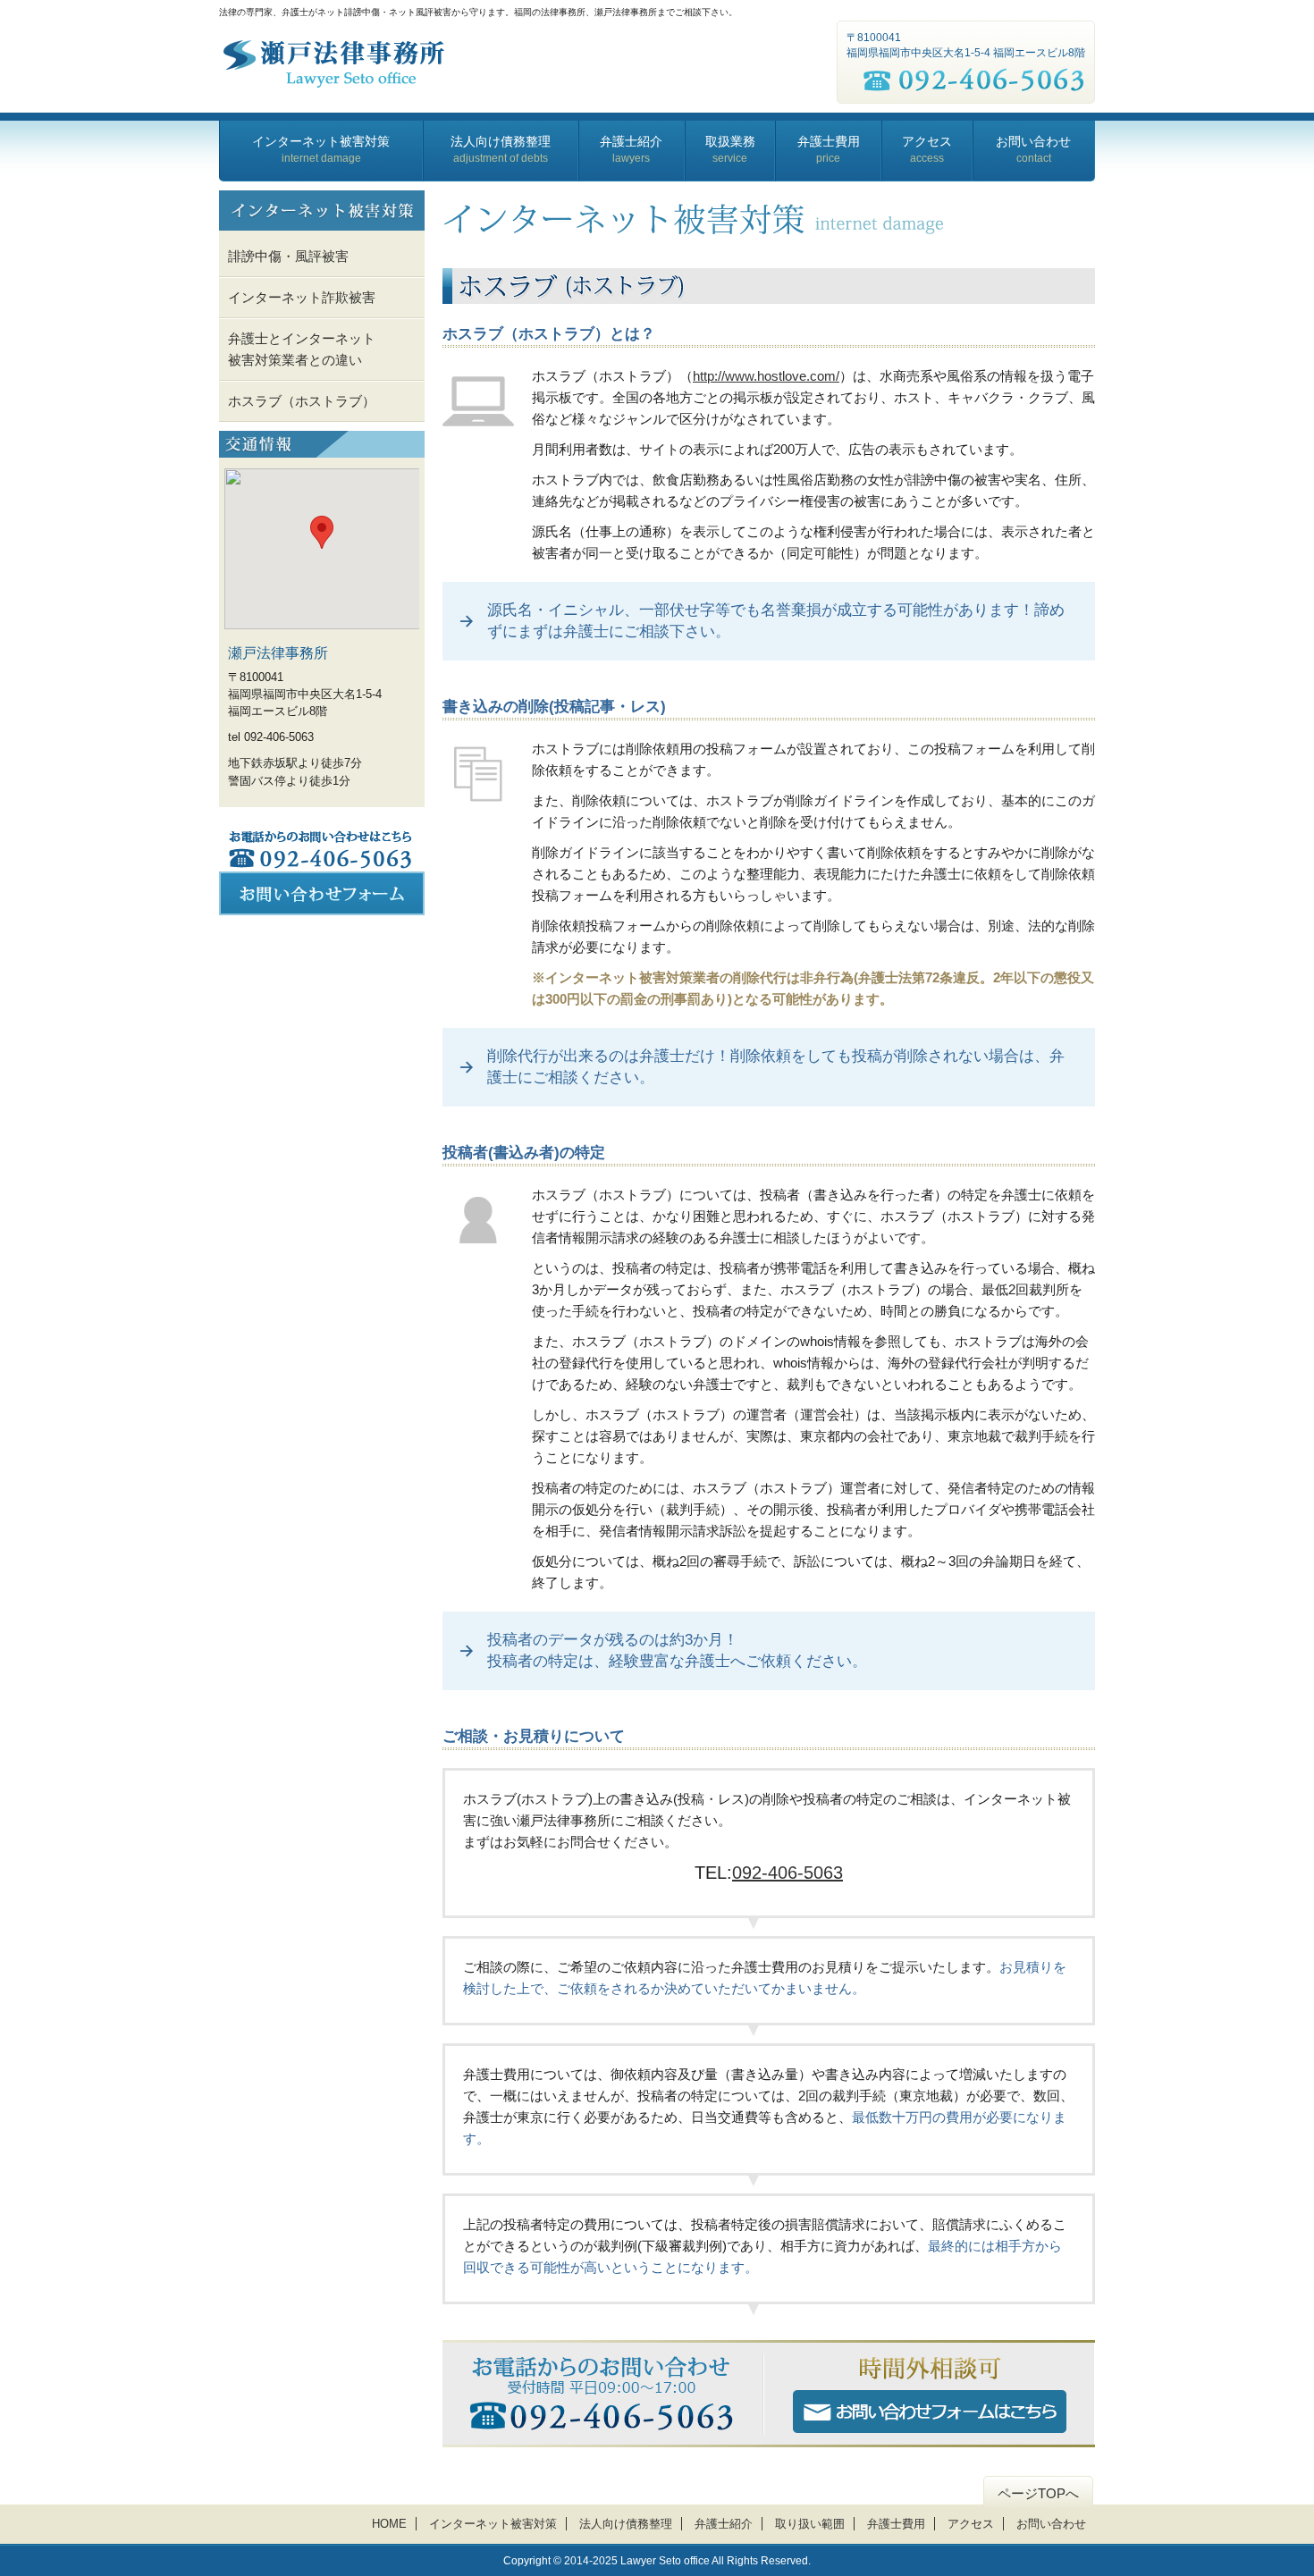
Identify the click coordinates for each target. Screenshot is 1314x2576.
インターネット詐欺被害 (302, 297)
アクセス (927, 149)
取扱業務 (730, 149)
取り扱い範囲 (810, 2524)
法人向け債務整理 (501, 149)
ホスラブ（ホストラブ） (302, 401)
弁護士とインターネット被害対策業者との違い (302, 349)
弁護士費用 (829, 149)
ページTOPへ (1038, 2493)
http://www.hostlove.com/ (766, 376)
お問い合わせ (1033, 149)
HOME (389, 2524)
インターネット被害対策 (321, 149)
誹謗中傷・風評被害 (288, 256)
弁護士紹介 (631, 149)
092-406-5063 (788, 1873)
